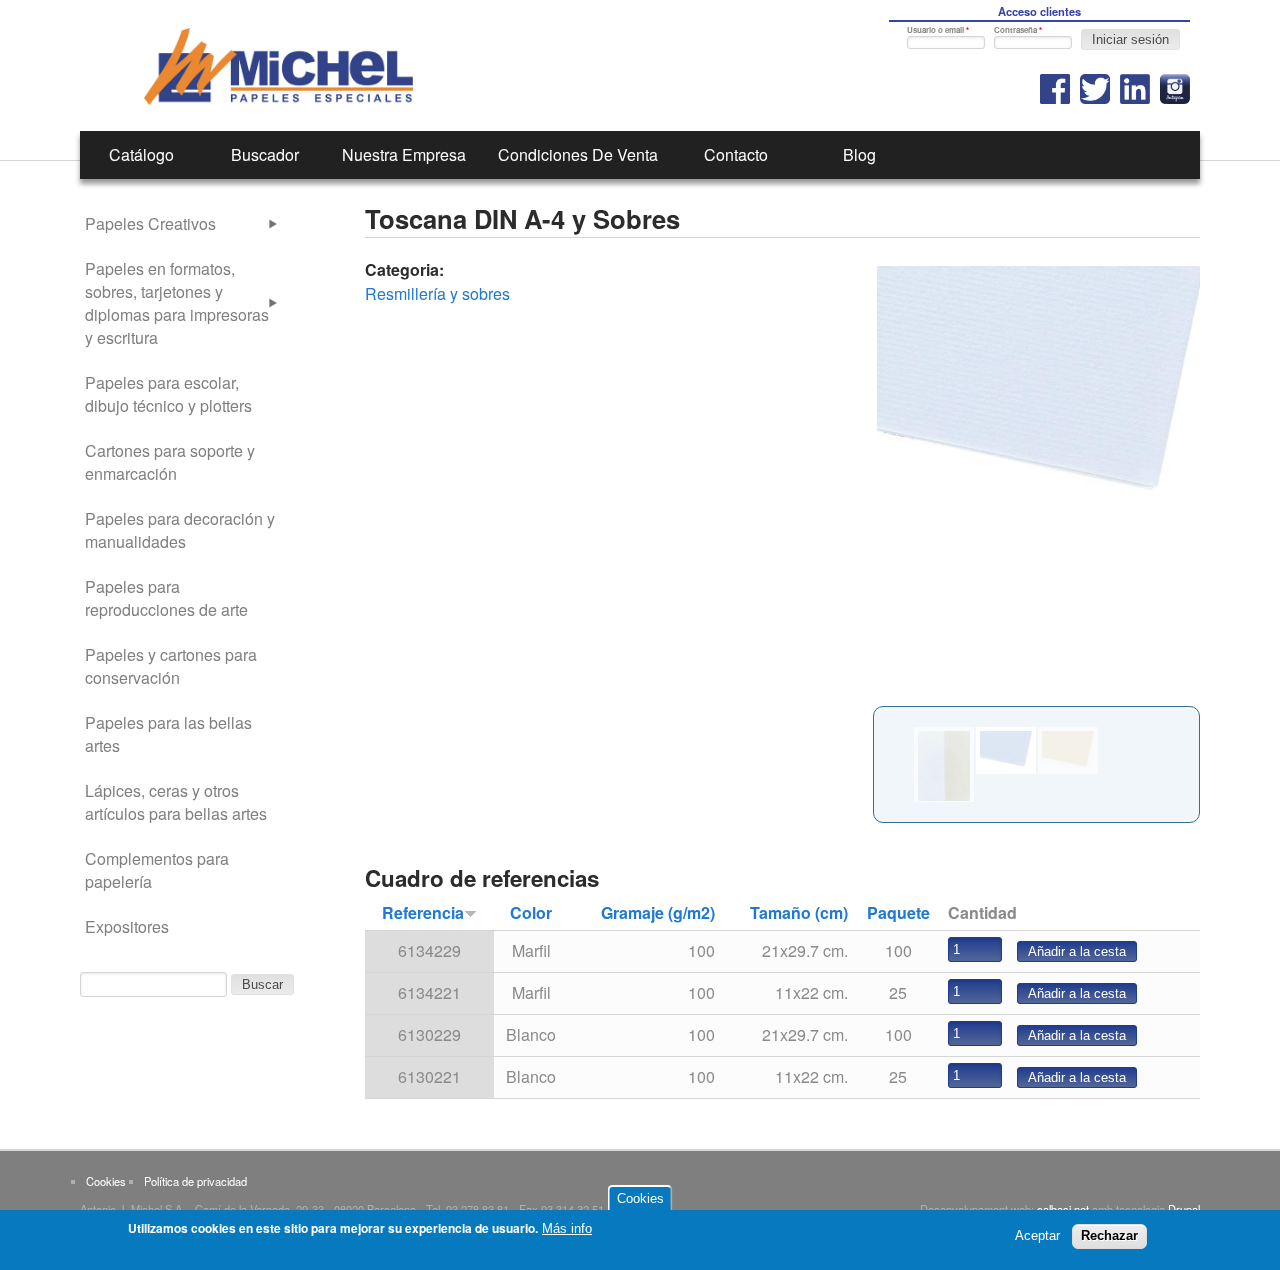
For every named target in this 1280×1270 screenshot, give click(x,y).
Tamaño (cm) (799, 912)
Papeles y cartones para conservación (171, 666)
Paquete (898, 912)
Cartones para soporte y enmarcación (170, 462)
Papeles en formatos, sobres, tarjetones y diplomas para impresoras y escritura (177, 303)
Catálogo (141, 154)
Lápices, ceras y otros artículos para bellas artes (176, 802)
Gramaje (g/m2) (658, 912)
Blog (859, 154)
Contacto (736, 154)
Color (531, 912)
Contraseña (1018, 29)
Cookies (106, 1181)
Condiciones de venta (578, 154)
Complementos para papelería (157, 870)
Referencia (423, 912)
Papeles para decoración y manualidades (180, 530)
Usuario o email (938, 29)
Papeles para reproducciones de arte (166, 598)
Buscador (265, 154)
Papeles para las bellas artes (168, 734)
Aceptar (1037, 1235)
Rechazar (1109, 1235)
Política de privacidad (195, 1181)
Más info (567, 1228)
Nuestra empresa (404, 154)
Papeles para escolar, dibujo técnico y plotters (168, 394)
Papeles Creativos (150, 223)
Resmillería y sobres (437, 293)
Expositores (127, 926)
